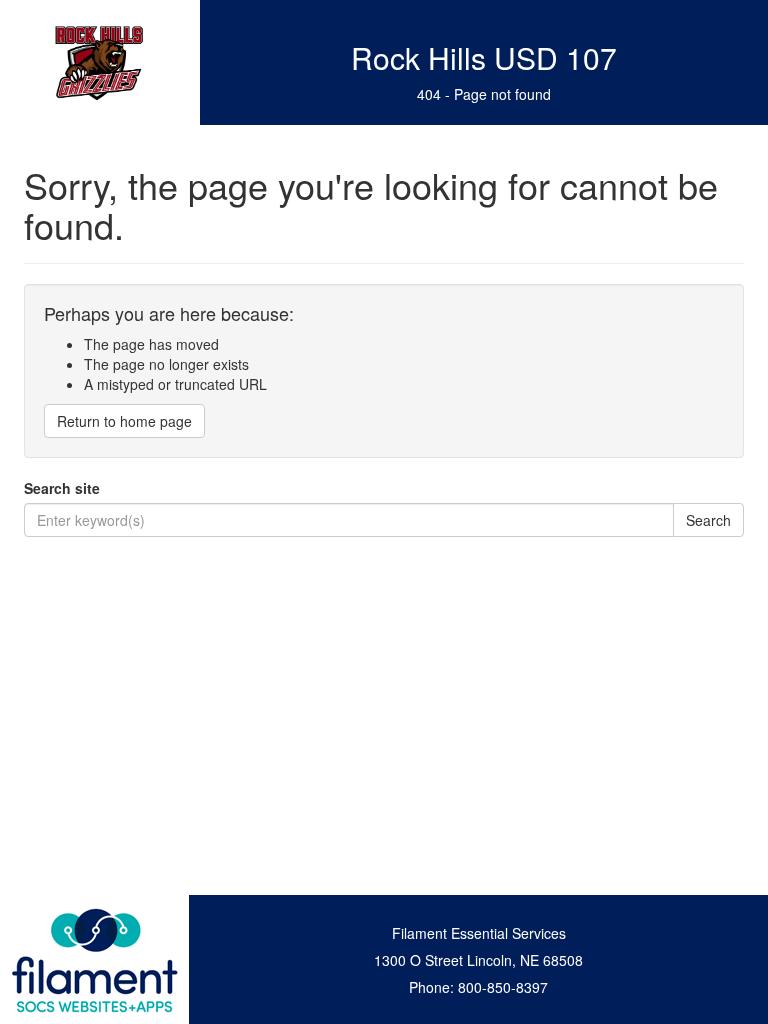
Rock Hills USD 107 (484, 57)
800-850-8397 (503, 987)
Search (708, 520)
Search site (62, 488)
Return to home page (124, 421)
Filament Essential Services (479, 933)
